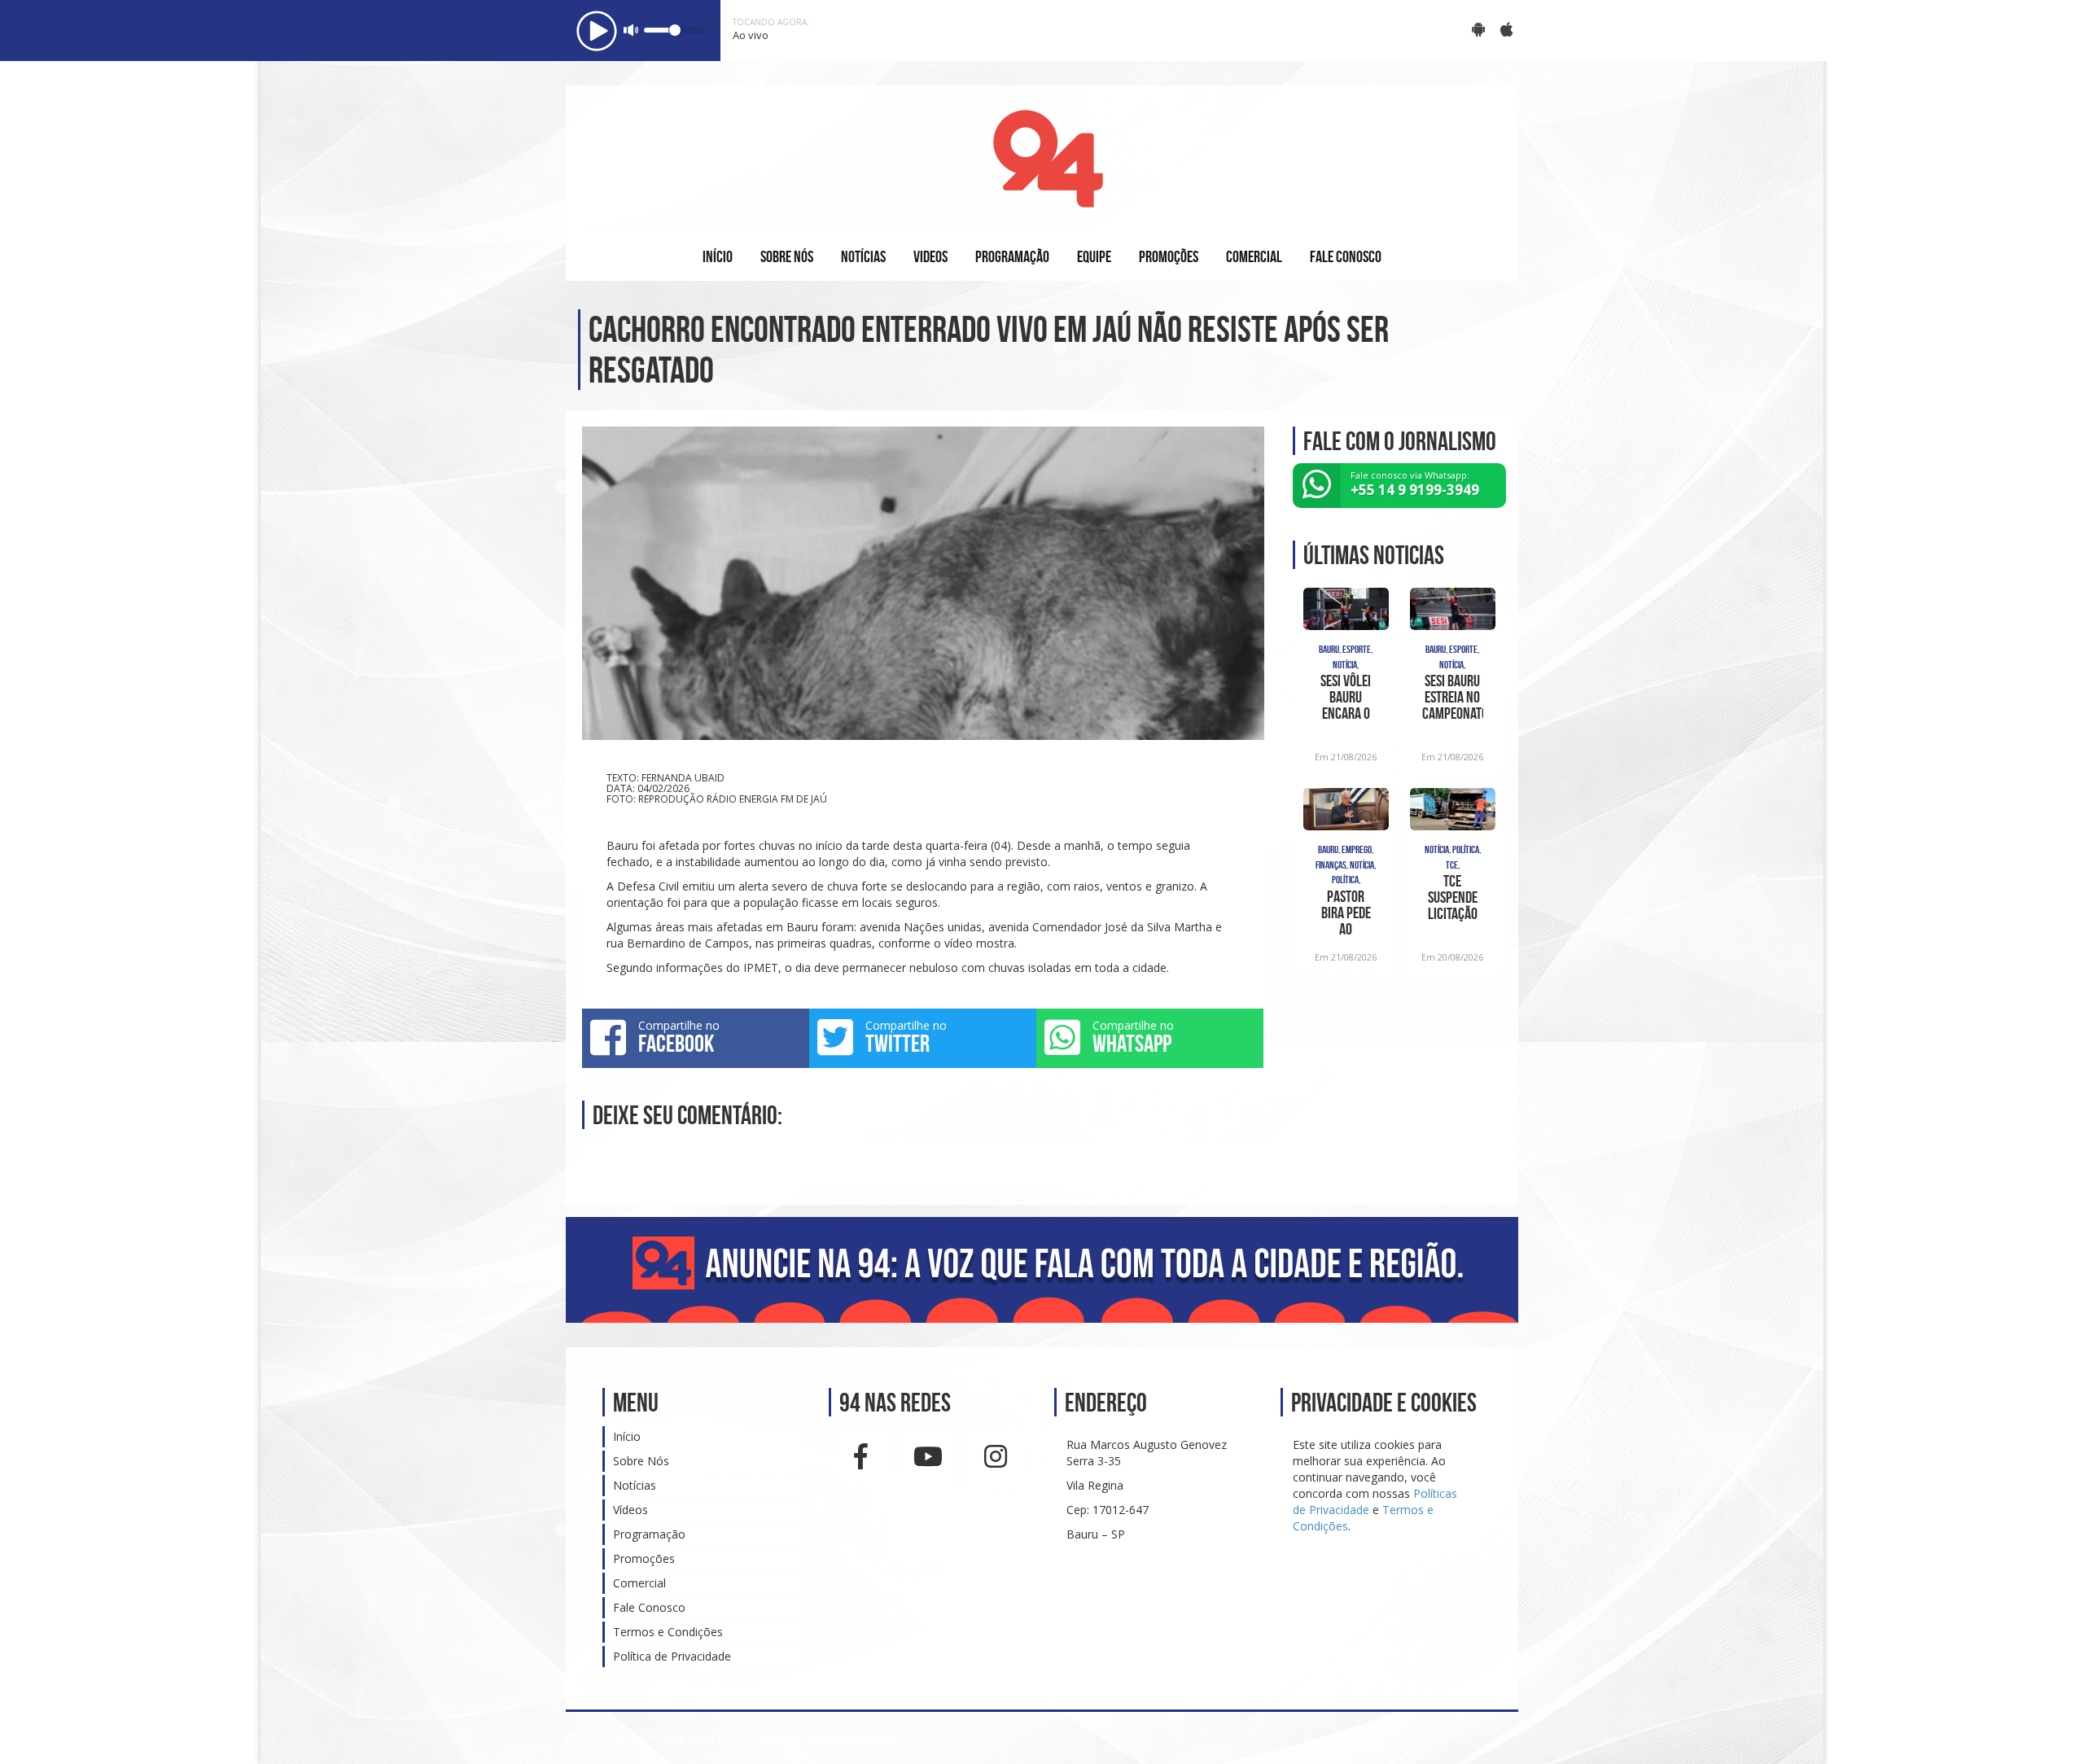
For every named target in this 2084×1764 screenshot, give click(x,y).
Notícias (635, 1485)
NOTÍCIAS (863, 256)
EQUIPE (1094, 256)
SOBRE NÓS (787, 256)
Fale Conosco (649, 1607)
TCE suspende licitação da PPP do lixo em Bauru (1452, 897)
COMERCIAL (1254, 256)
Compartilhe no (679, 1037)
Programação (649, 1534)
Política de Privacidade (672, 1656)
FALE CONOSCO (1346, 256)
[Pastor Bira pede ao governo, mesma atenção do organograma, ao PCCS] (1346, 809)
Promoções (644, 1558)
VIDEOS (930, 256)
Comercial (639, 1583)
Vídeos (630, 1510)
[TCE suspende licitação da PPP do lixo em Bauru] (1453, 809)
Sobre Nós (641, 1461)
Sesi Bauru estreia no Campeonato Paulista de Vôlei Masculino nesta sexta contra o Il (1453, 697)
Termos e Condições (668, 1632)
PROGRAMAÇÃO (1012, 256)
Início (627, 1436)
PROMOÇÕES (1169, 256)
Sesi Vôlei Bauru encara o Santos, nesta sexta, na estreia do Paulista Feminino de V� (1346, 697)
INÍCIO (718, 256)
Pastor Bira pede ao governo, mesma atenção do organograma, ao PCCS (1346, 913)
